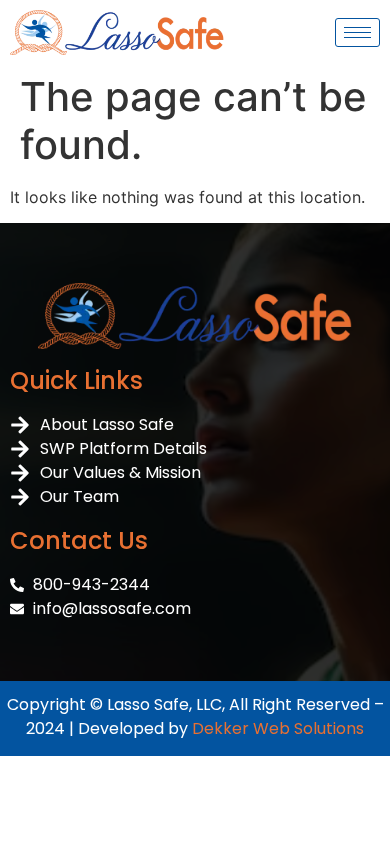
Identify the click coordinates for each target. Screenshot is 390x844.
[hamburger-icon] (357, 32)
